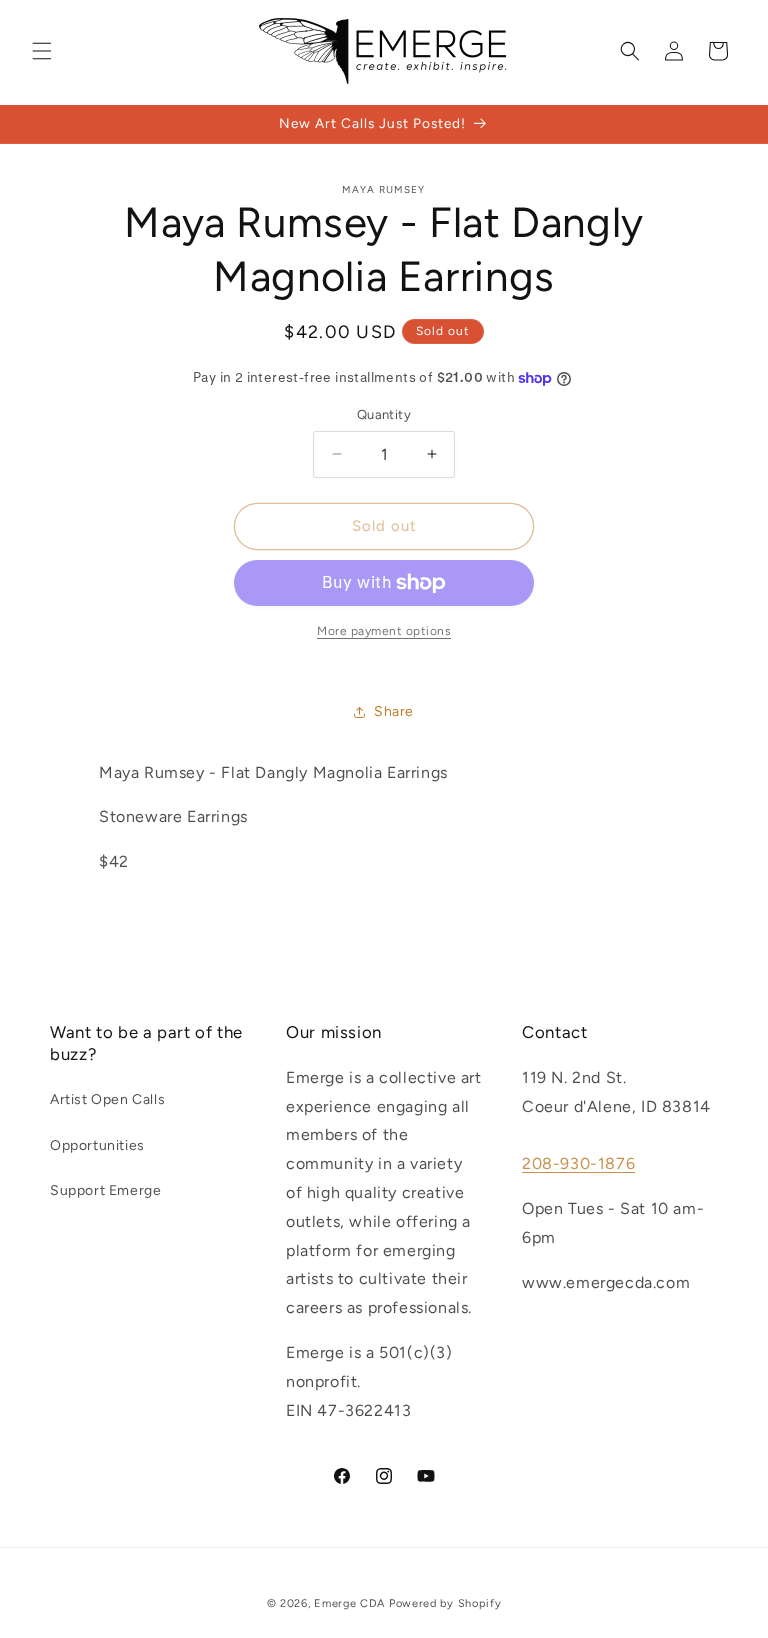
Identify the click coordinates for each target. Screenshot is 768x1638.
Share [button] (394, 711)
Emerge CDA (349, 1603)
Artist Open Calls (107, 1099)
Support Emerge (105, 1190)
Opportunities (97, 1145)
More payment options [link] (384, 631)
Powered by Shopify (445, 1603)
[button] (42, 51)
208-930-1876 (578, 1163)
